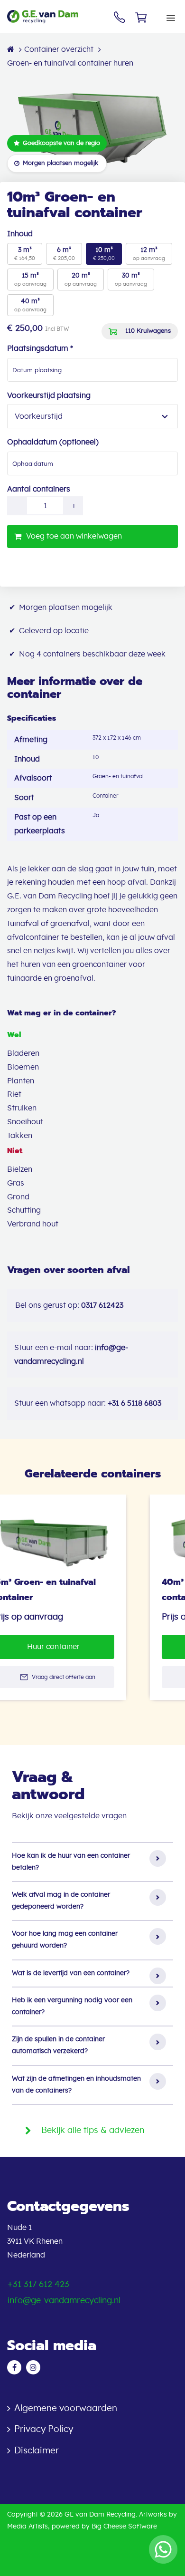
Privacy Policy (44, 2429)
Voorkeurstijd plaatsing (49, 396)
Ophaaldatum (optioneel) (53, 442)
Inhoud (20, 234)
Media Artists (28, 2527)
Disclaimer (37, 2451)
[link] (80, 1597)
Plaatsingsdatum (40, 348)
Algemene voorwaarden (66, 2408)
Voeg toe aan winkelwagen (74, 536)
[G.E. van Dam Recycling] (57, 16)
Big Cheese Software (124, 2527)
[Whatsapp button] (163, 2549)
